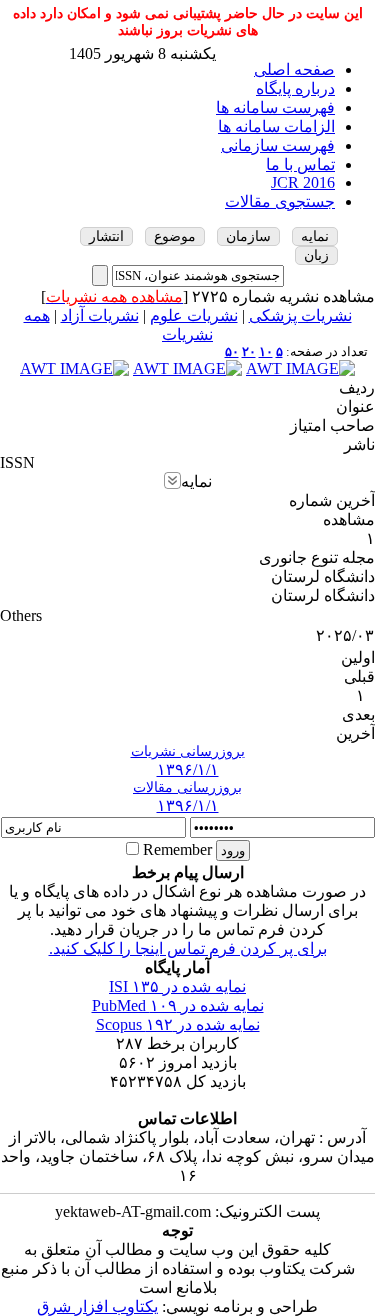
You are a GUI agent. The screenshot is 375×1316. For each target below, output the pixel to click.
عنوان (355, 406)
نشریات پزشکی (300, 315)
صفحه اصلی (294, 69)
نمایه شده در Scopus (178, 1024)
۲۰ (249, 351)
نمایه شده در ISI (177, 986)
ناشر (359, 444)
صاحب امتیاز (332, 425)
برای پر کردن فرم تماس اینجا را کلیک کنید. (188, 948)
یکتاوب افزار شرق (97, 1306)
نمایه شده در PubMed (178, 1005)
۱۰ (266, 351)
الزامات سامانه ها (276, 126)
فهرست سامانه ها (275, 107)
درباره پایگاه (295, 88)
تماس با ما (300, 164)
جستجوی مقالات (280, 201)
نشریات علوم (194, 315)
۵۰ (232, 351)
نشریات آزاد (100, 315)
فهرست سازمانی (278, 145)
